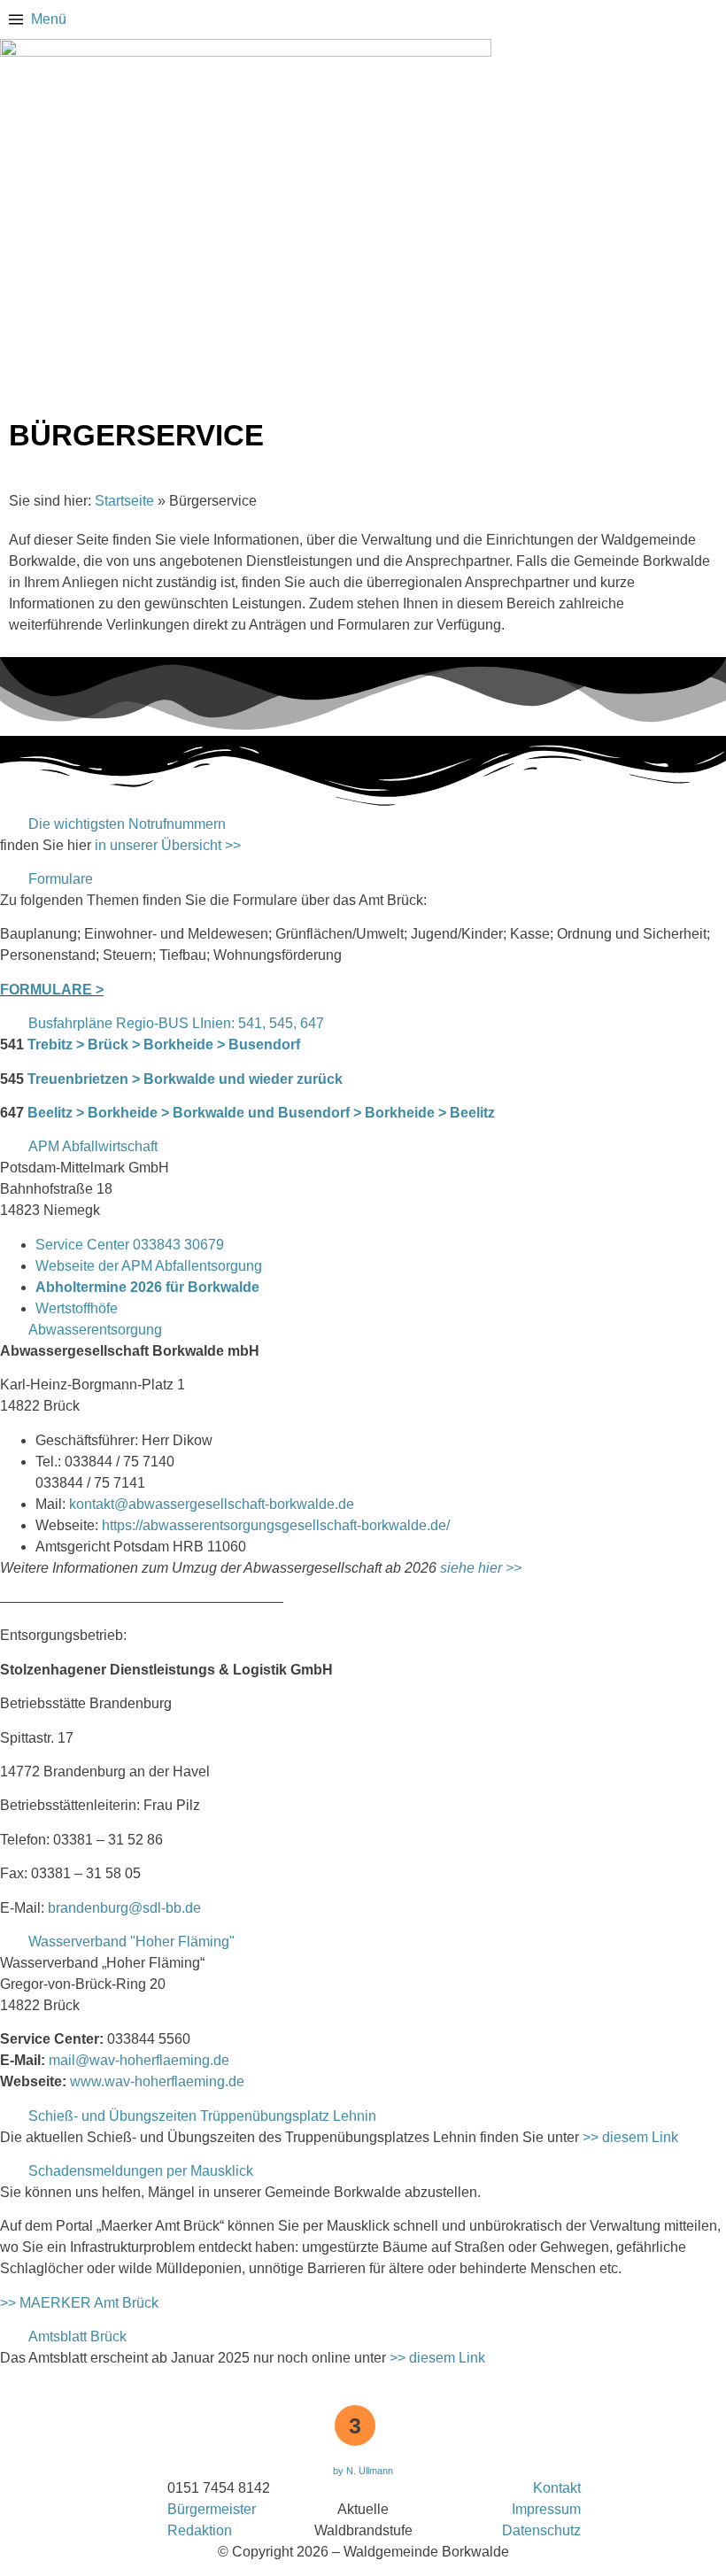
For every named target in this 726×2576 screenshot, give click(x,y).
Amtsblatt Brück (77, 2336)
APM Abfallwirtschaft (93, 1146)
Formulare (61, 879)
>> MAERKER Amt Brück (79, 2303)
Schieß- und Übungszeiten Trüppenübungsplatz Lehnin (202, 2116)
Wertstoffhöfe (77, 1308)
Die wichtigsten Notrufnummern (127, 824)
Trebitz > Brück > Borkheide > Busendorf (164, 1044)
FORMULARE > (52, 990)
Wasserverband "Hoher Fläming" (131, 1942)
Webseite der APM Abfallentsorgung (149, 1266)
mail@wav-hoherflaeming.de (139, 2060)
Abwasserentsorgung (95, 1330)
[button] (363, 824)
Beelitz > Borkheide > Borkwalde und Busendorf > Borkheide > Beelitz (261, 1113)
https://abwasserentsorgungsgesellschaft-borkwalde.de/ (276, 1525)
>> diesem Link (630, 2137)
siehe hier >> (481, 1568)
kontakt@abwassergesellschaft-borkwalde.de (212, 1504)
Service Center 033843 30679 (130, 1245)
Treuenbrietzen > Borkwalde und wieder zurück (185, 1079)
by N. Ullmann (363, 2471)
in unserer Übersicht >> (168, 845)
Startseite (124, 501)
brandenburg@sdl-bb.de (124, 1908)
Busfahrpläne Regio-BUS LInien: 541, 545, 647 (176, 1023)
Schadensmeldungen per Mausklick (141, 2171)
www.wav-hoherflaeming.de (157, 2081)
